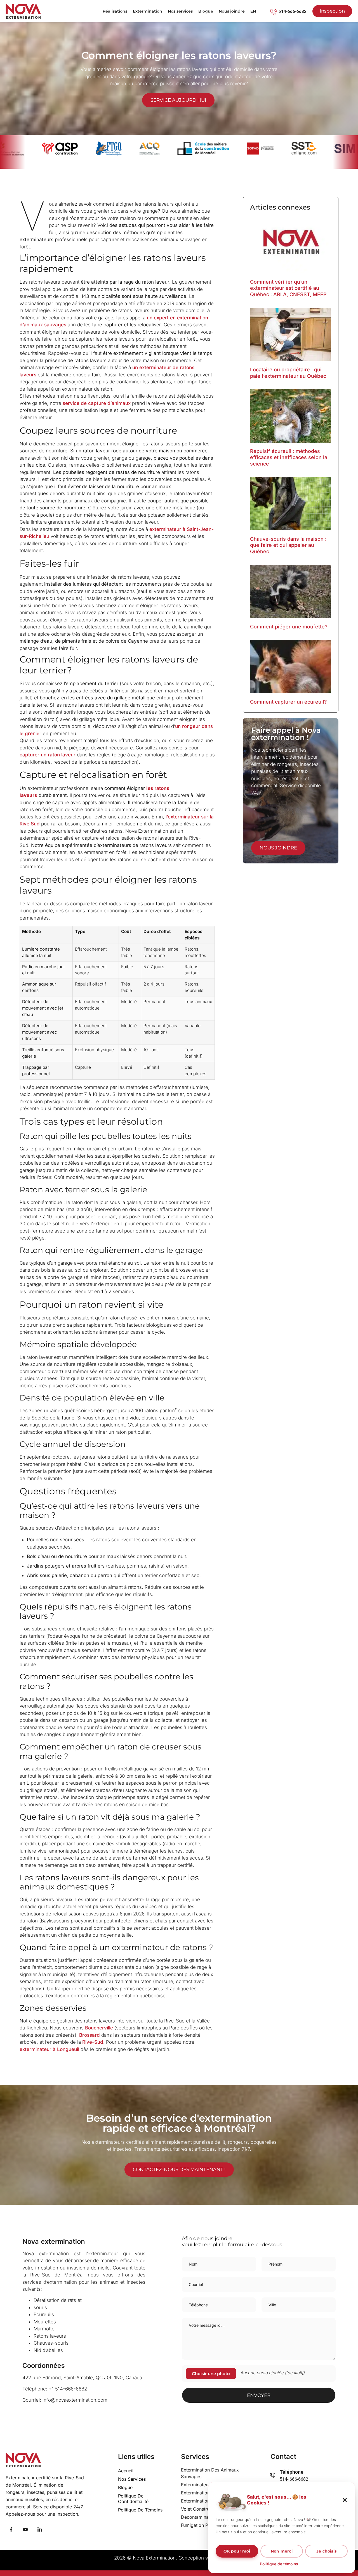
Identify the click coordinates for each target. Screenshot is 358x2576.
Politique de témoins (279, 2564)
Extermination (148, 11)
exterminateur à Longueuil (49, 2049)
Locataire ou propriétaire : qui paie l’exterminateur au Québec (288, 373)
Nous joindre (232, 11)
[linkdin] (40, 2530)
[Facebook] (11, 2530)
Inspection (332, 11)
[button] (345, 2500)
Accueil (126, 2471)
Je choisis (326, 2551)
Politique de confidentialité (133, 2499)
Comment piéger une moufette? (289, 627)
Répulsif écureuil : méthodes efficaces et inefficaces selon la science (289, 457)
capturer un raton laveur (48, 755)
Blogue (206, 11)
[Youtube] (25, 2530)
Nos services (180, 11)
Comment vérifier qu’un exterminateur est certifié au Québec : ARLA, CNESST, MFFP (288, 288)
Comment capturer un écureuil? (288, 702)
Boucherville (99, 2028)
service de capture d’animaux (97, 403)
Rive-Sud (93, 2042)
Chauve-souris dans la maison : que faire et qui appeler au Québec (288, 545)
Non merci (282, 2551)
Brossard (89, 2035)
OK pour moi (237, 2551)
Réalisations (115, 11)
